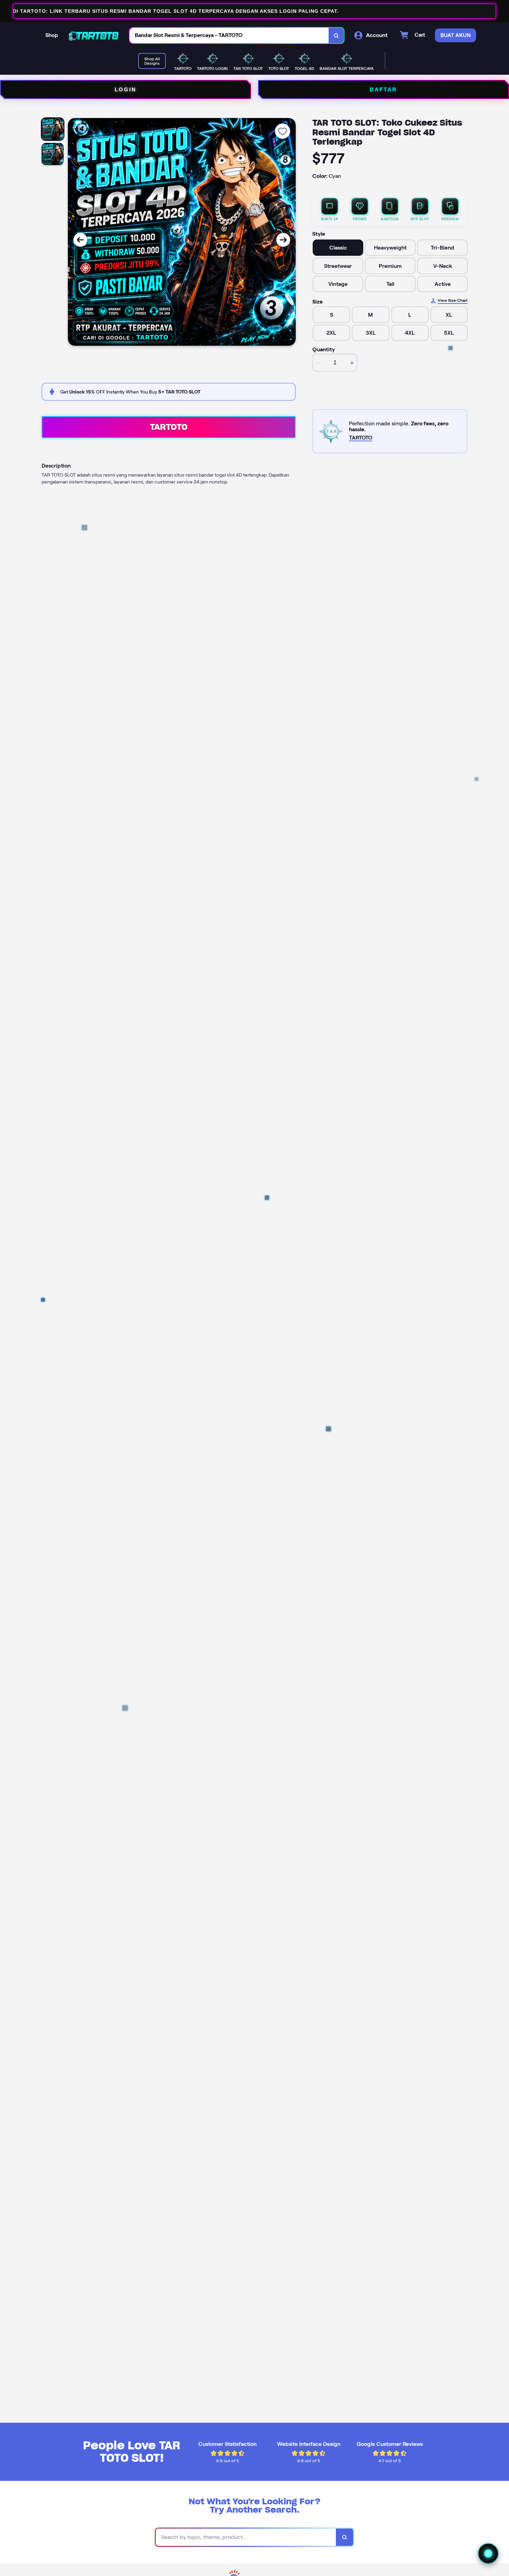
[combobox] (229, 35)
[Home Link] (94, 35)
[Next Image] (283, 240)
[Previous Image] (80, 240)
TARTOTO (169, 427)
